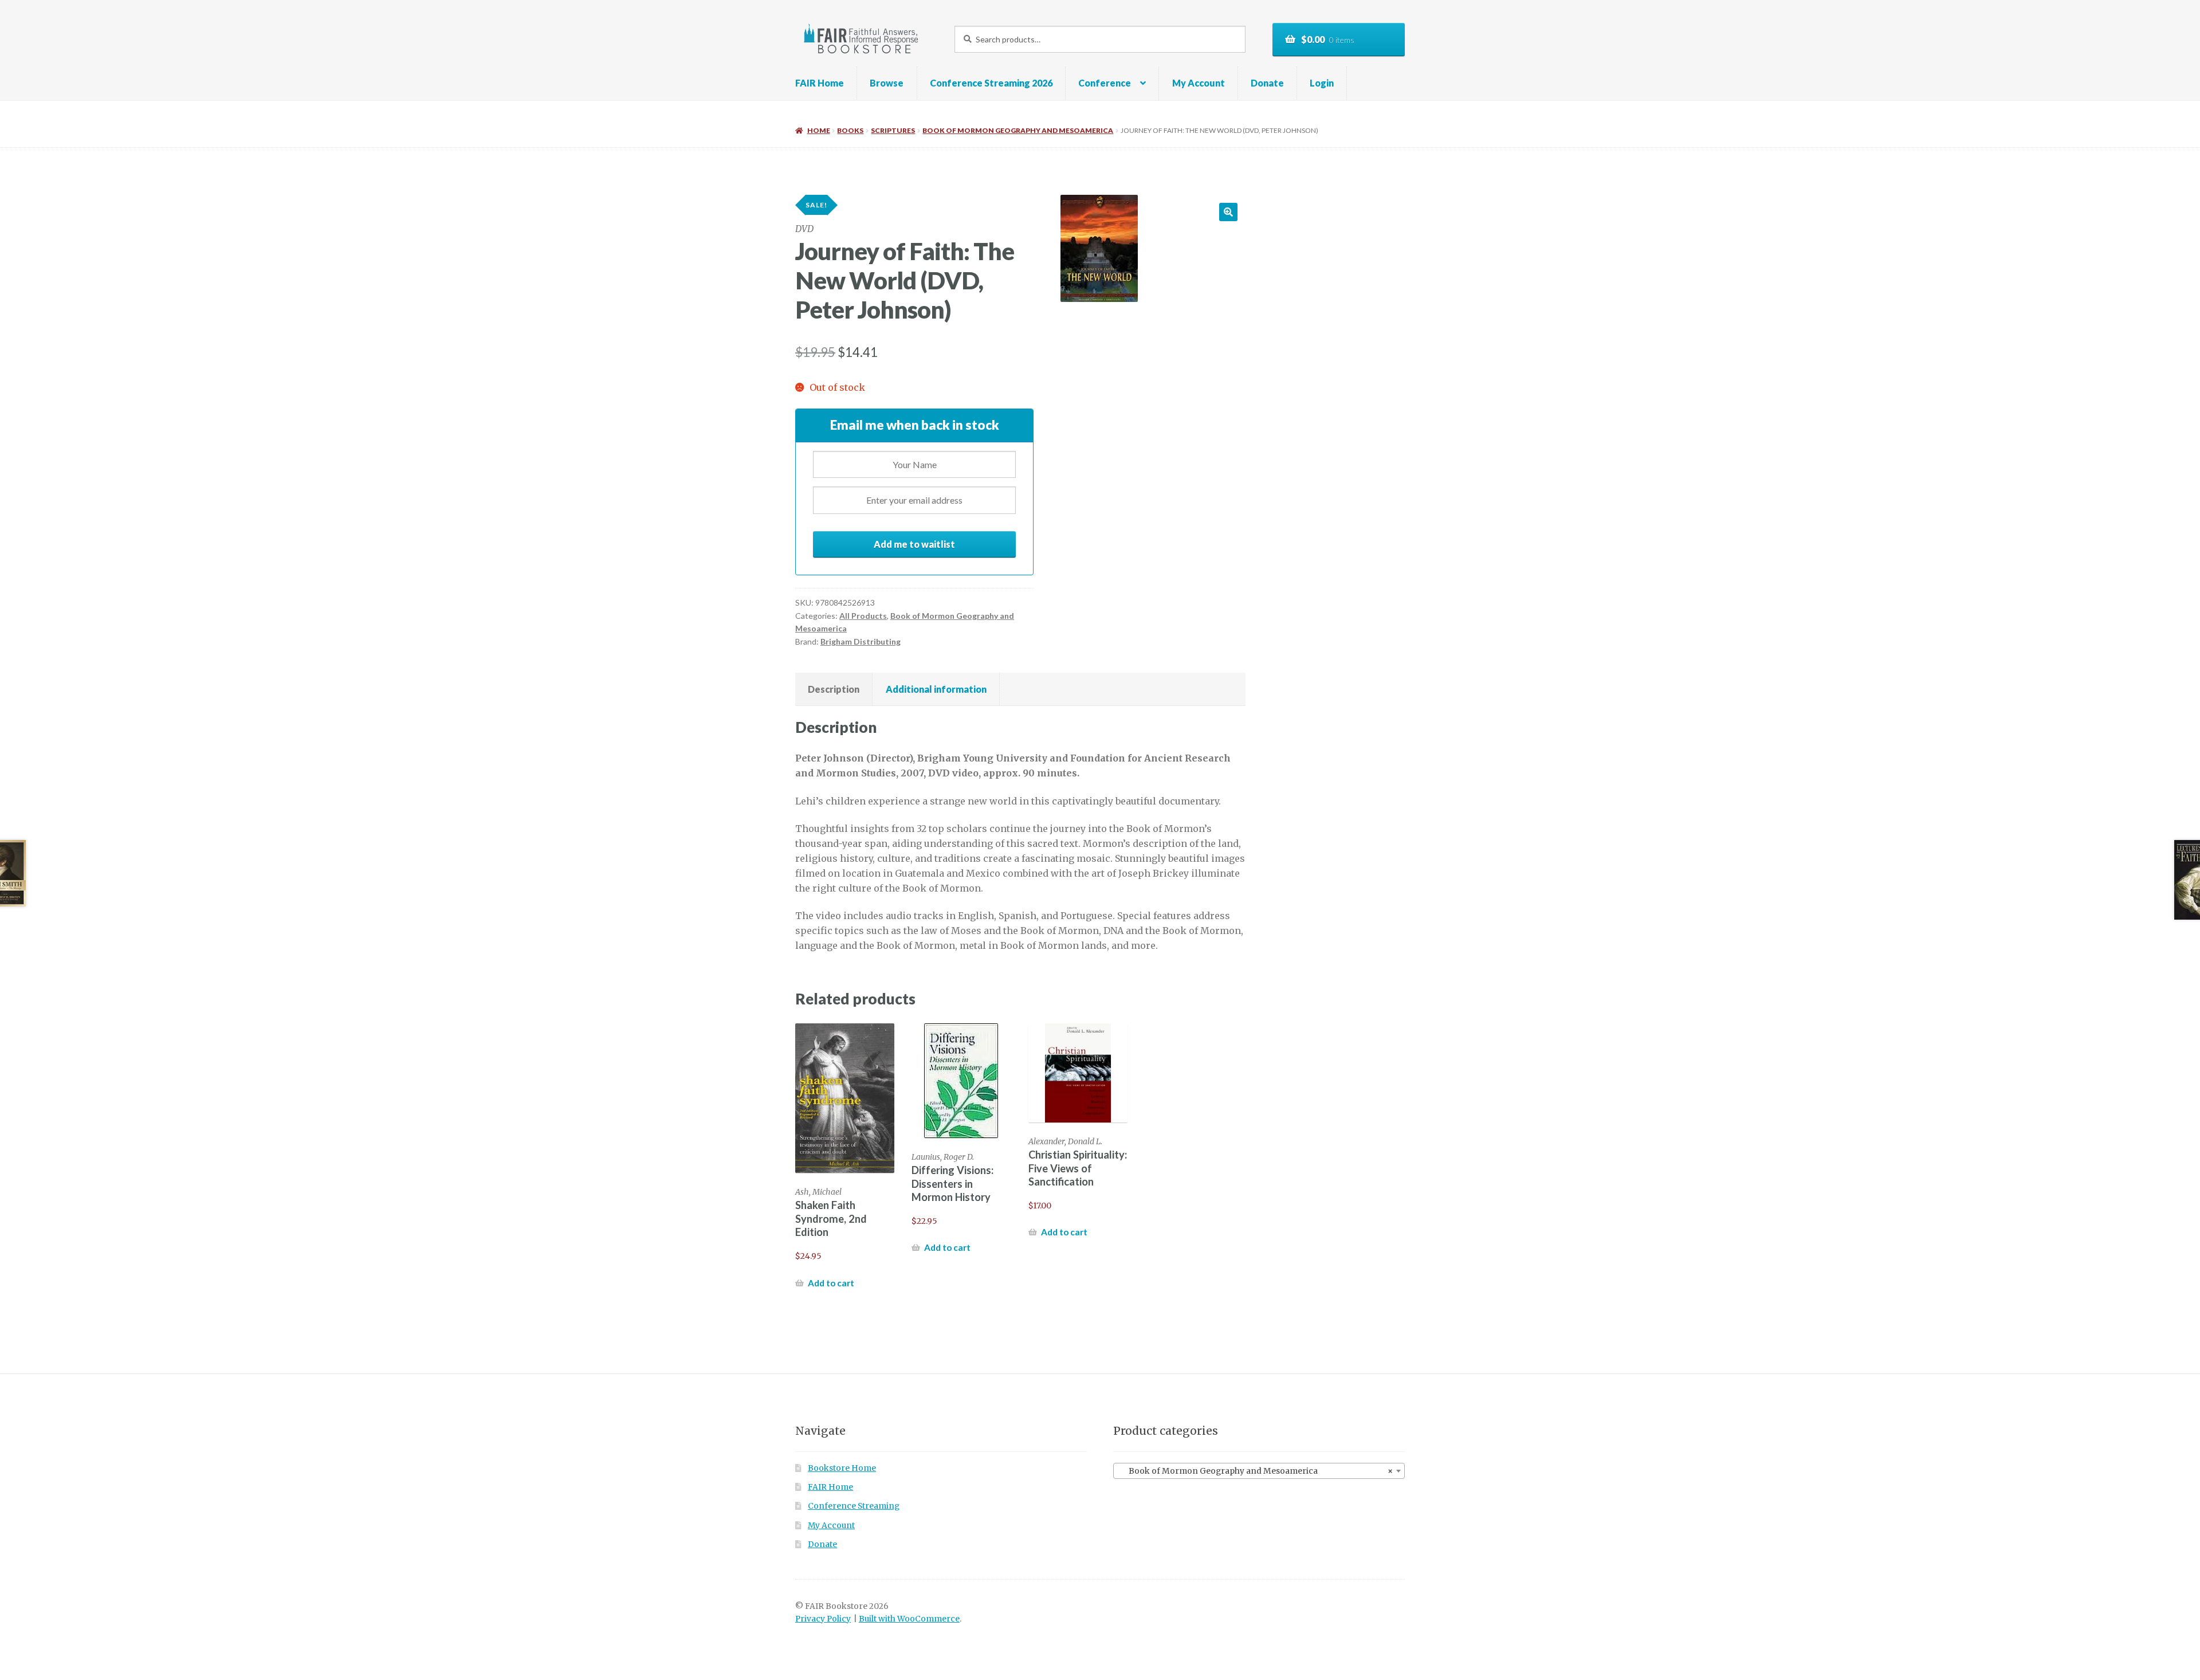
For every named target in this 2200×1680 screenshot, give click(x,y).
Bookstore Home (842, 1468)
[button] (1228, 212)
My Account (1199, 83)
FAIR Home (820, 83)
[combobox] (1259, 1471)
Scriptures (893, 130)
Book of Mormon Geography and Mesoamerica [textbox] (1256, 1471)
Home (818, 130)
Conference (1105, 83)
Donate (1267, 83)
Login (1322, 83)
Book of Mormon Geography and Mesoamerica (1018, 130)
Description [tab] (834, 689)
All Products (863, 616)
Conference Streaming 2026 (991, 83)
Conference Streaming (854, 1506)
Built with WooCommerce (909, 1619)
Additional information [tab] (936, 689)
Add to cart (831, 1283)
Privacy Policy (823, 1619)
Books (850, 130)
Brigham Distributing (861, 641)
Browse (887, 83)
